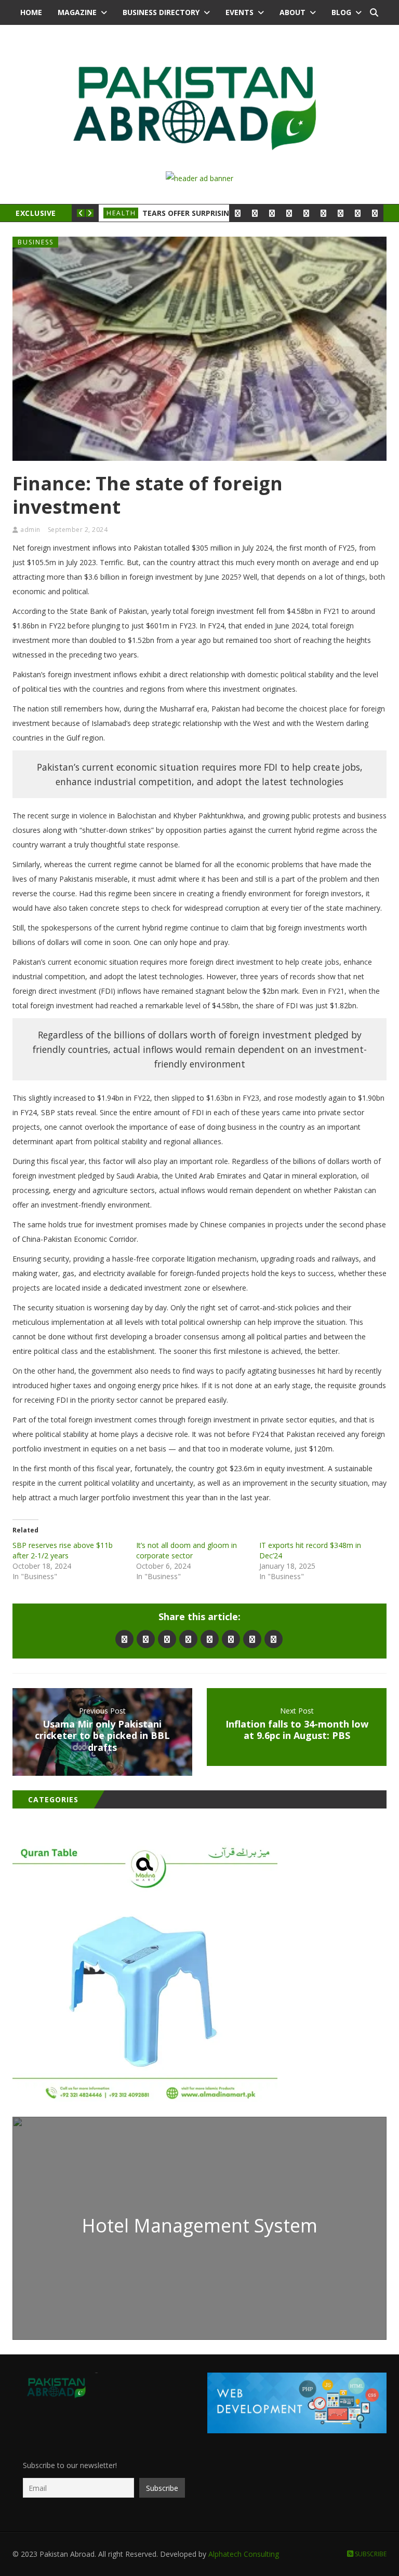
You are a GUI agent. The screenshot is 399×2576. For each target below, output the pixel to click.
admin (30, 530)
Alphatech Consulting (244, 2554)
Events (240, 12)
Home (31, 12)
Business (36, 242)
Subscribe (370, 2554)
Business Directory (161, 12)
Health (121, 213)
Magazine (77, 12)
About (292, 12)
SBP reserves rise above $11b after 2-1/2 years (63, 1550)
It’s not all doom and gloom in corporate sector (187, 1550)
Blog (341, 12)
